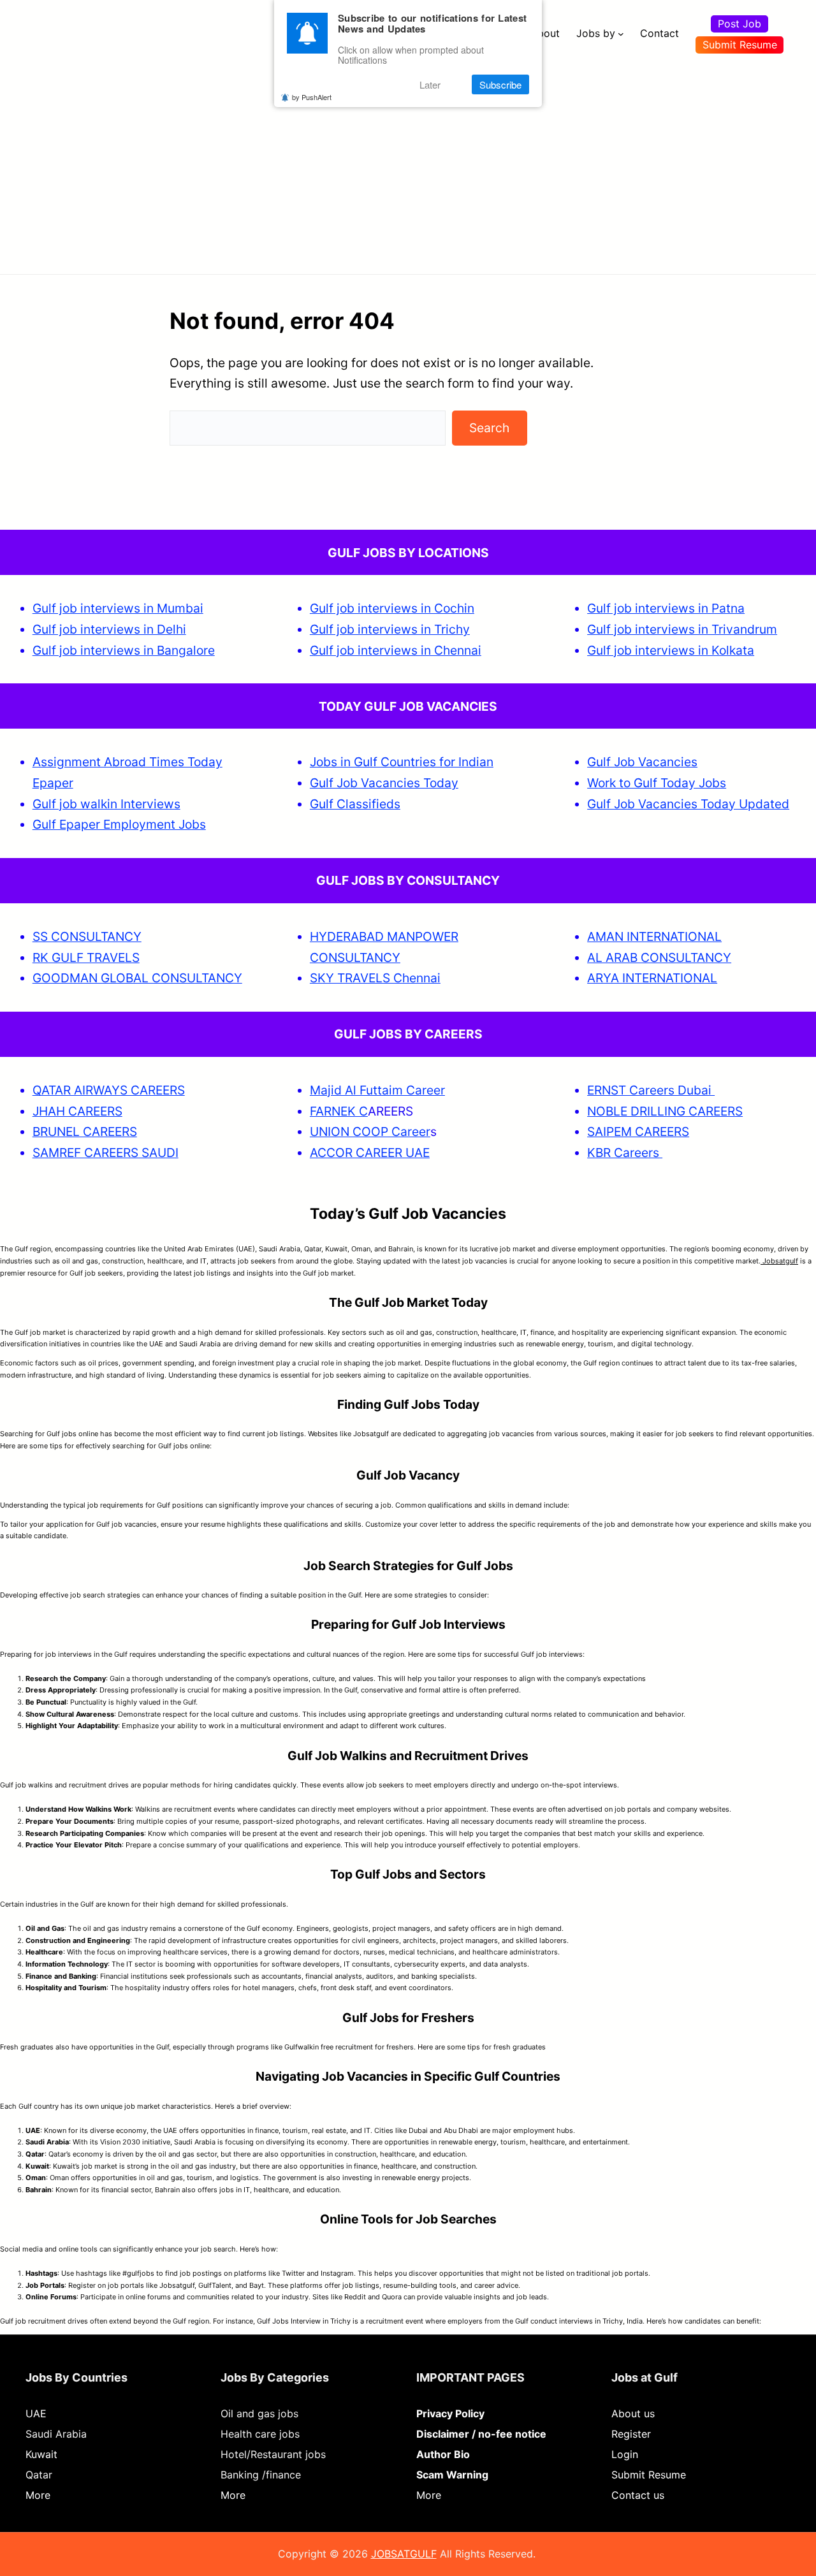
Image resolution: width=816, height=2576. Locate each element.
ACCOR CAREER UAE (370, 1153)
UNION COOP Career (370, 1132)
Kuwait (41, 2454)
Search (489, 428)
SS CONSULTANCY (87, 936)
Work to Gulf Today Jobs (657, 783)
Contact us (638, 2495)
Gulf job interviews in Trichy (390, 629)
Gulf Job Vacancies (642, 762)
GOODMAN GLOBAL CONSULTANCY (137, 978)
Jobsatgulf (779, 1261)
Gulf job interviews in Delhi (109, 629)
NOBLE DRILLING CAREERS (665, 1111)
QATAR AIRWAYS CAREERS (109, 1090)
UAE (36, 2413)
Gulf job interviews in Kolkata (671, 650)
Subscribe (500, 84)
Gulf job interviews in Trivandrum (682, 629)
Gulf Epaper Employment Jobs (119, 824)
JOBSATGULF (404, 2554)
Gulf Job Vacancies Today (384, 783)
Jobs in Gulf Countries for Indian (402, 762)
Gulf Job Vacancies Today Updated (688, 804)
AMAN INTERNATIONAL (654, 936)
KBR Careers (623, 1153)
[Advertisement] (408, 163)
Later (430, 84)
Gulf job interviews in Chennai (396, 650)
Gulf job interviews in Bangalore (124, 650)
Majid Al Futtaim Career (377, 1090)
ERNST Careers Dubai (651, 1090)
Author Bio (443, 2454)
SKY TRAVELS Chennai (375, 978)
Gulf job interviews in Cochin (392, 608)
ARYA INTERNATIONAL (652, 978)
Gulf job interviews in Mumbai (118, 608)
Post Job (739, 24)
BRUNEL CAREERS (85, 1132)
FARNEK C (339, 1111)
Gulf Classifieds (355, 804)
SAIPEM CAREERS (638, 1132)
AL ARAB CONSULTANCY (659, 957)
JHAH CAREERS (77, 1111)
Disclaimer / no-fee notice (481, 2434)
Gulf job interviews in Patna (666, 608)
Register (631, 2434)
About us (633, 2413)
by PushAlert (312, 97)
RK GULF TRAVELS (86, 957)
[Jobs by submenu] (621, 34)
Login (625, 2454)
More (38, 2495)
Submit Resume (740, 45)
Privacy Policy (450, 2413)
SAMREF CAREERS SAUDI (106, 1153)
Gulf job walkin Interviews (106, 804)
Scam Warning (452, 2475)
